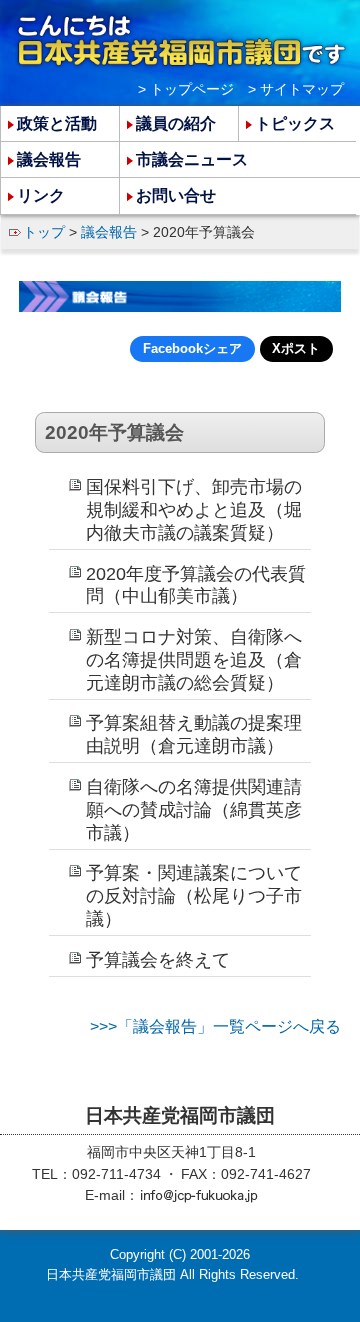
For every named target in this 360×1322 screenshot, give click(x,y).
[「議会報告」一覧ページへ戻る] (180, 297)
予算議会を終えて (158, 960)
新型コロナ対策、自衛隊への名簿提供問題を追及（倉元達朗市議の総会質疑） (194, 660)
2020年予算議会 (114, 432)
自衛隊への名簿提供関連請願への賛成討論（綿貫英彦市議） (194, 810)
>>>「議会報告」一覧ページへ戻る (215, 1026)
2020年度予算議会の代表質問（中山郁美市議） (196, 585)
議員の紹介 (176, 123)
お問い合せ (176, 195)
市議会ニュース (192, 159)
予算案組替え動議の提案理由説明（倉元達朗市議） (194, 734)
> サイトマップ (296, 89)
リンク (41, 195)
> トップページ (186, 89)
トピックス (295, 123)
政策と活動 (57, 123)
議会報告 (109, 232)
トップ (44, 232)
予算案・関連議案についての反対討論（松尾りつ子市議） (194, 896)
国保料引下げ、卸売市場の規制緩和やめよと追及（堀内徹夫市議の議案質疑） (194, 510)
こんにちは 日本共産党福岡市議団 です (180, 41)
